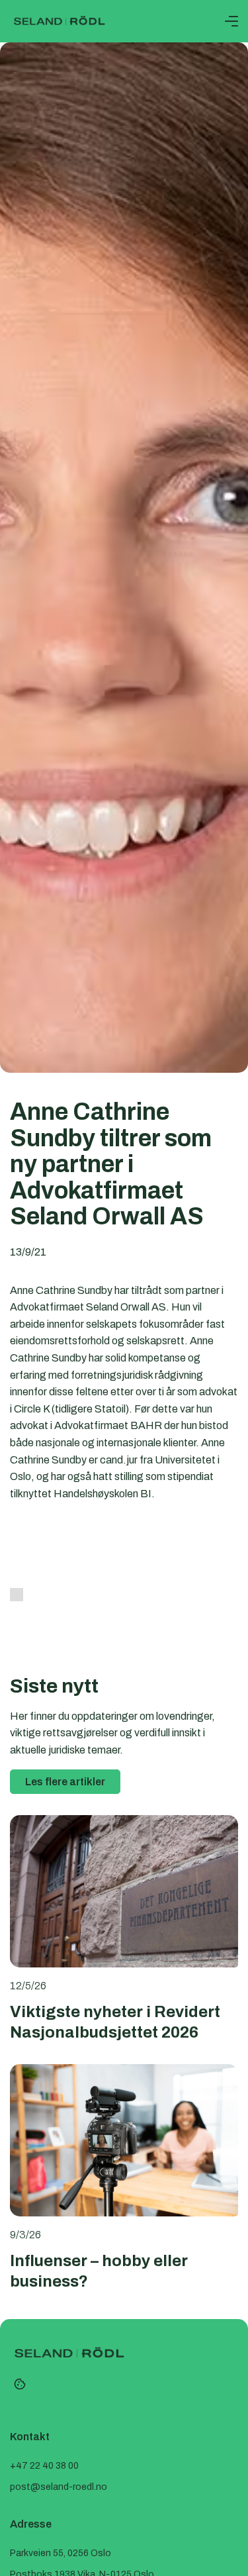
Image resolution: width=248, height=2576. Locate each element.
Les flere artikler (65, 1782)
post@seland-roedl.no (59, 2487)
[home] (60, 21)
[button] (231, 21)
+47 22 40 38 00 (44, 2466)
